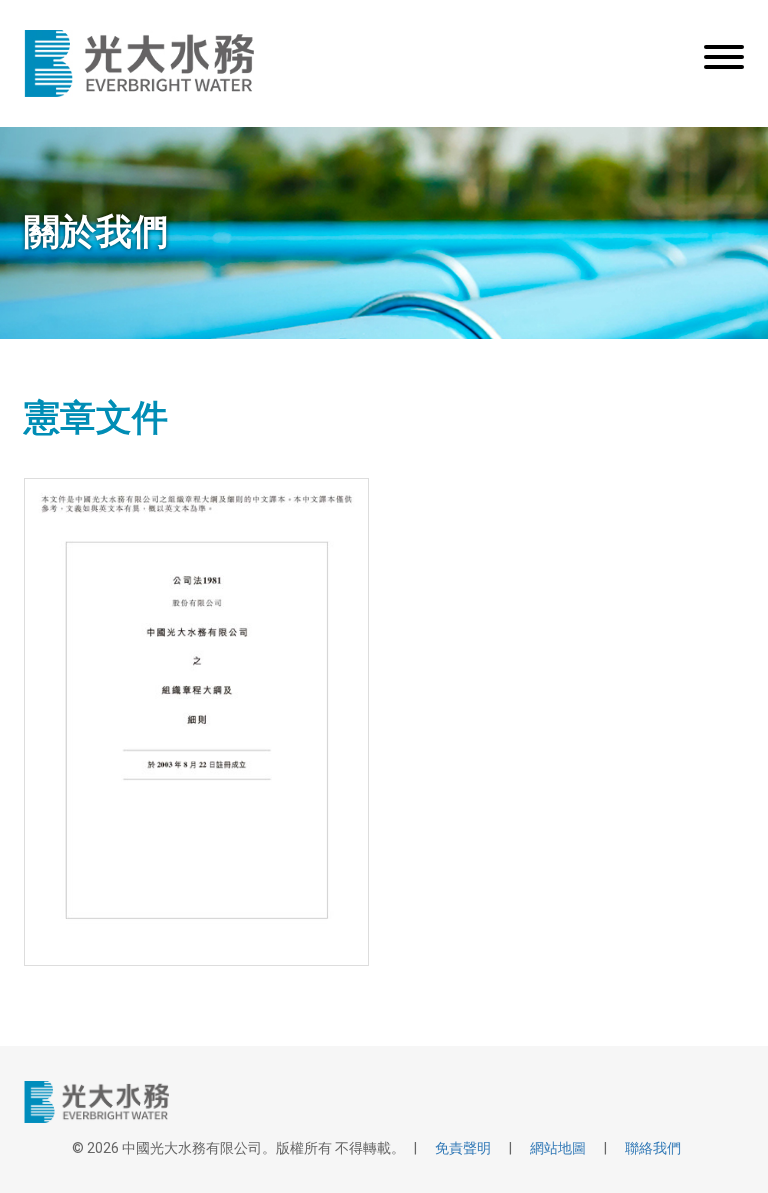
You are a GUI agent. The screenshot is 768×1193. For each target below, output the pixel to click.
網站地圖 (558, 1148)
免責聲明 (463, 1148)
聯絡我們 (653, 1148)
